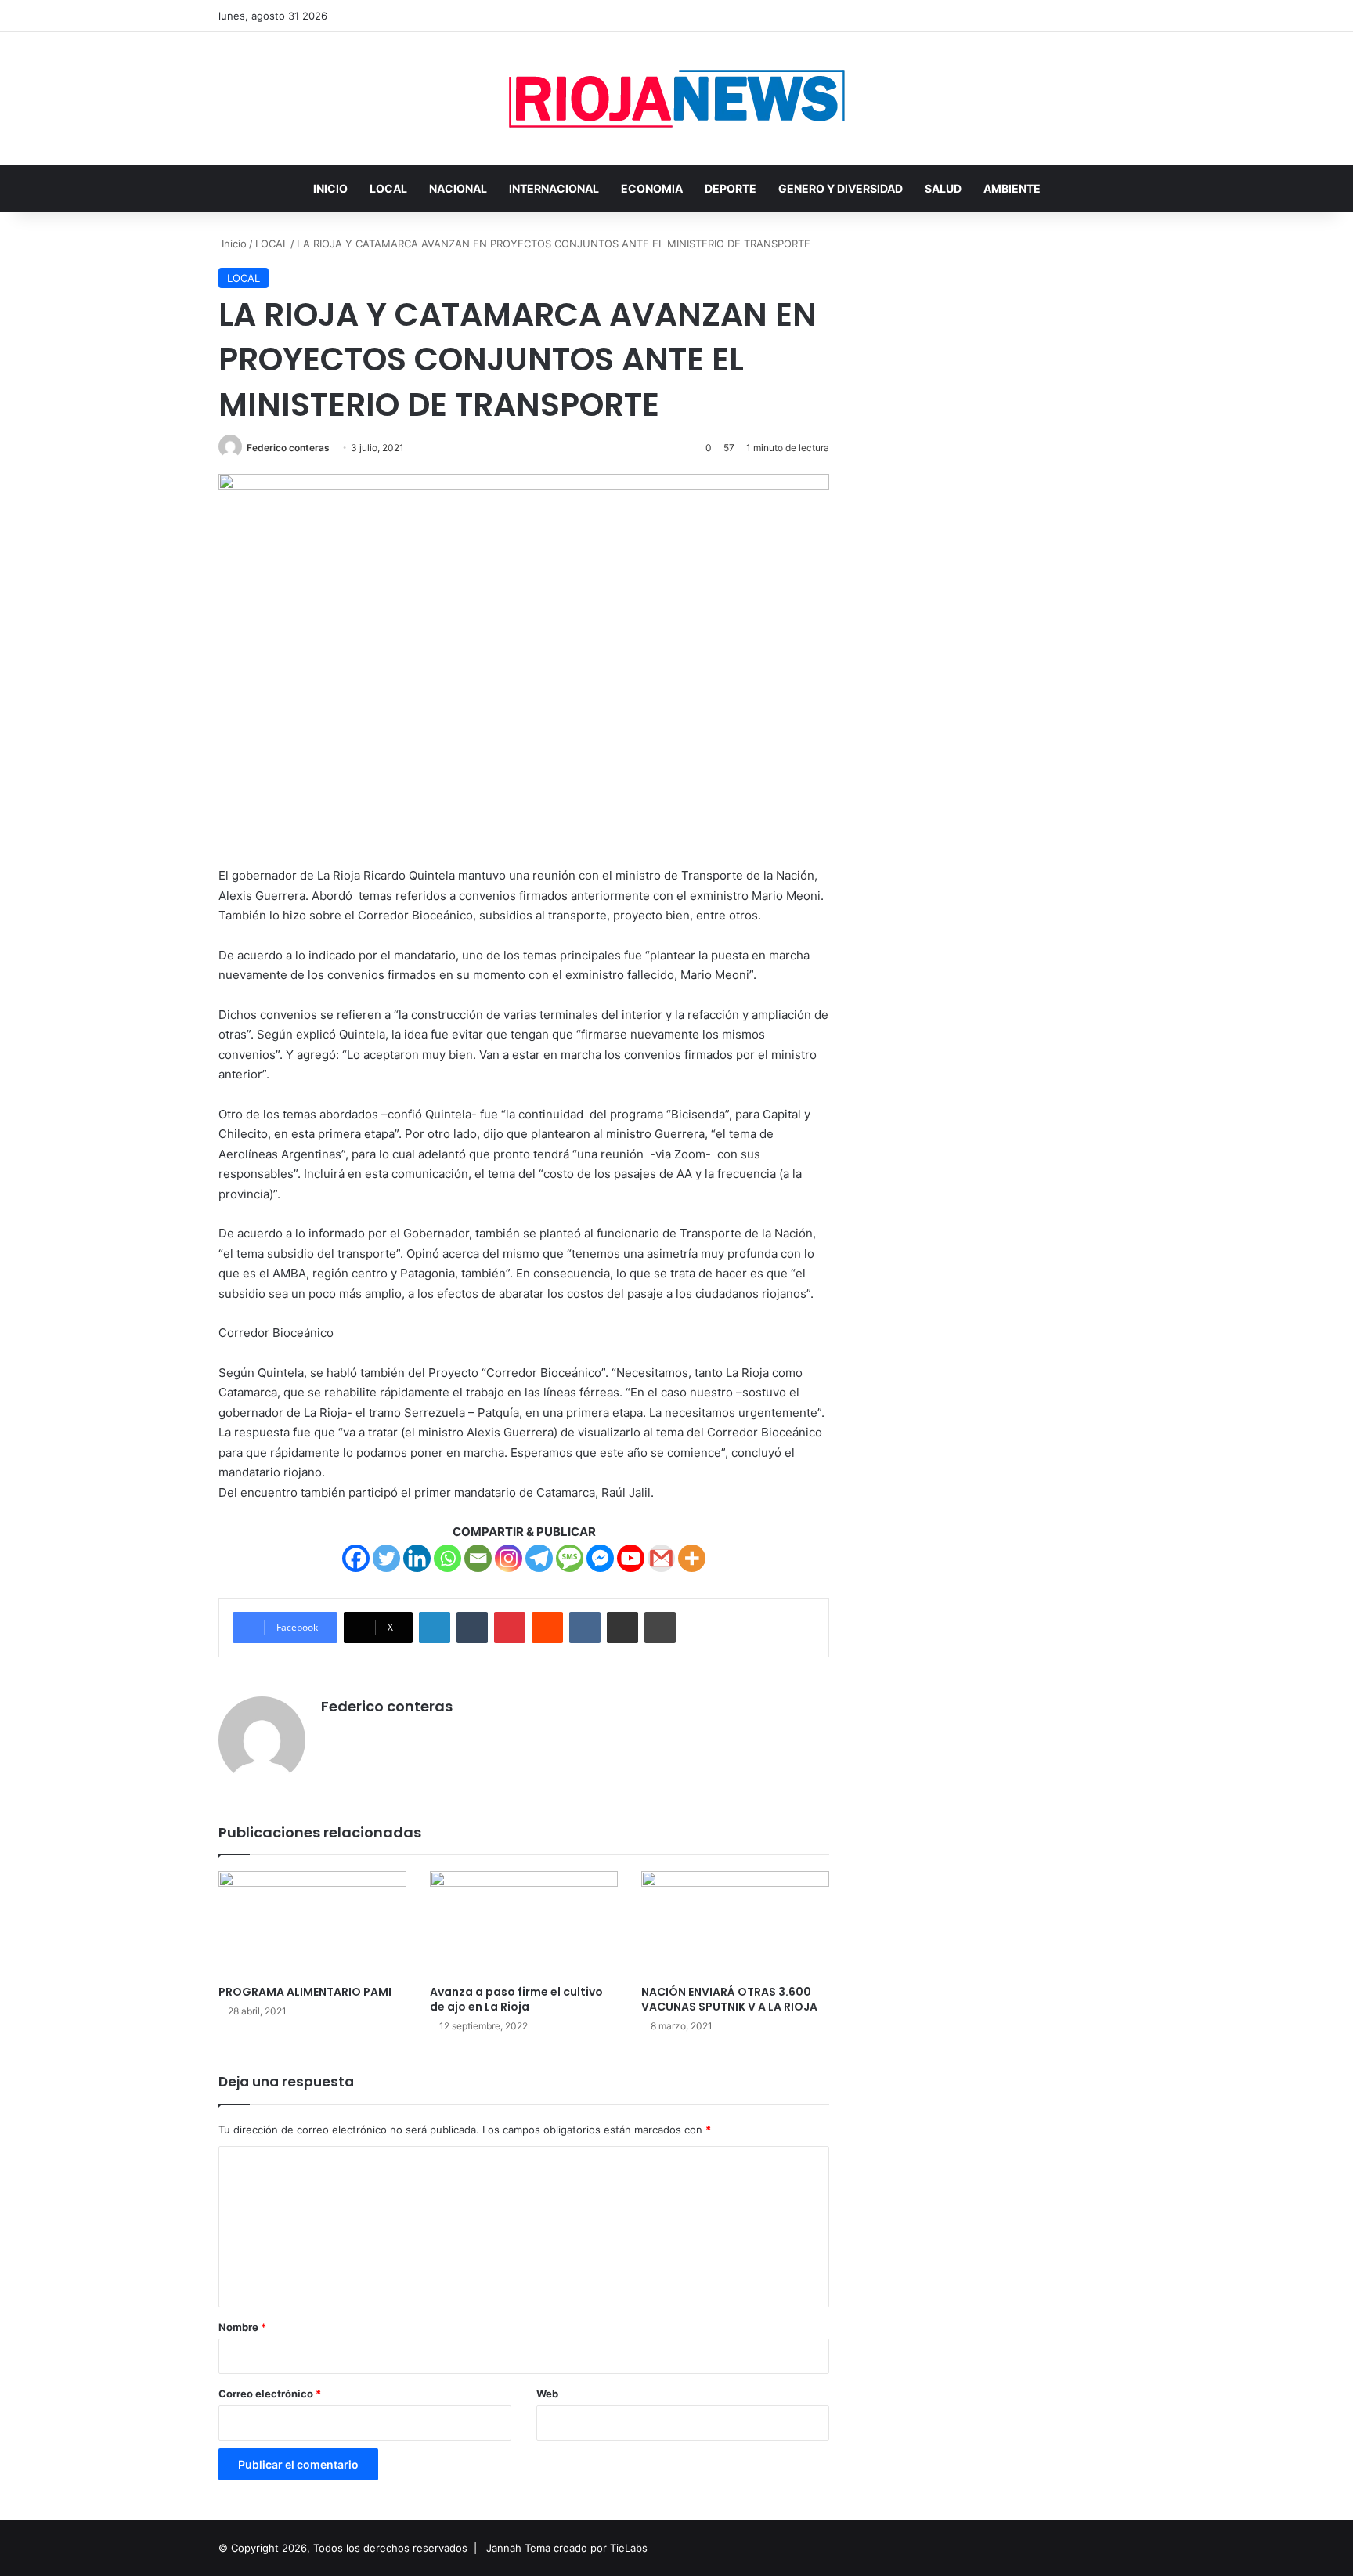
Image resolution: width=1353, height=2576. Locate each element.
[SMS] (570, 1558)
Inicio (233, 244)
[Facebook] (356, 1558)
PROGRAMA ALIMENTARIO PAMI (305, 1992)
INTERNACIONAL (554, 188)
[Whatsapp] (447, 1558)
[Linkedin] (417, 1558)
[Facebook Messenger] (600, 1558)
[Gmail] (661, 1558)
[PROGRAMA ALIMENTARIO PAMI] (312, 1924)
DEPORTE (731, 188)
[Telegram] (539, 1558)
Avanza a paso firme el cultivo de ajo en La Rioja (516, 1999)
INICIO (330, 188)
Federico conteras (288, 448)
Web (547, 2394)
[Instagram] (509, 1558)
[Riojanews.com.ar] (676, 99)
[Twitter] (386, 1558)
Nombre (242, 2327)
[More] (692, 1558)
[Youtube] (631, 1558)
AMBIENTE (1012, 188)
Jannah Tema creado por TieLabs (567, 2548)
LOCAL (388, 188)
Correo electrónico (270, 2394)
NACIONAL (458, 188)
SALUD (943, 188)
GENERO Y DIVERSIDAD (841, 188)
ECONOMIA (652, 188)
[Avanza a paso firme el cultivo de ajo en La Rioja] (524, 1924)
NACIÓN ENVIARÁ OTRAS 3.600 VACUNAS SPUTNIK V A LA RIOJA (729, 1999)
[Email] (478, 1558)
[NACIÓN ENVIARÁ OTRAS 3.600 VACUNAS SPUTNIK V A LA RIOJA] (735, 1924)
